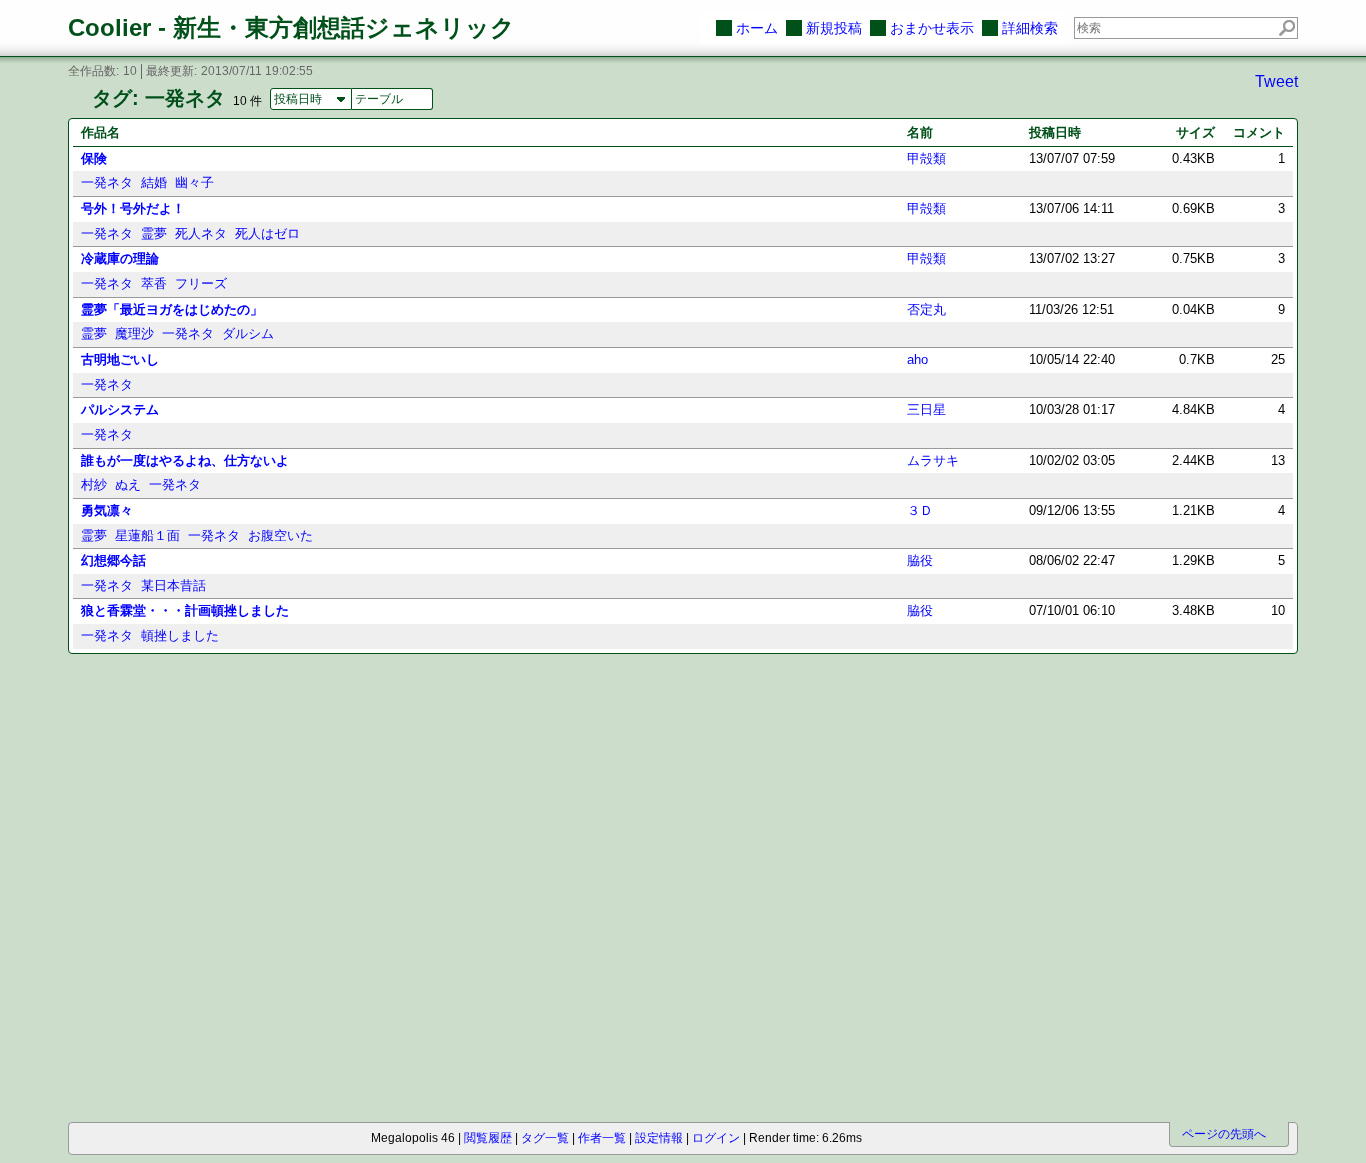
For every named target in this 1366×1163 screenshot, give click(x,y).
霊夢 (154, 233)
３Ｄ (920, 510)
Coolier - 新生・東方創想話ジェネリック (291, 27)
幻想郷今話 (113, 560)
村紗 (94, 484)
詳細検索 (1030, 28)
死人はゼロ (267, 233)
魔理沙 (134, 333)
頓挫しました (180, 635)
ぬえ (128, 484)
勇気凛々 (107, 510)
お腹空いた (280, 535)
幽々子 (194, 182)
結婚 (154, 182)
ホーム (757, 28)
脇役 (920, 560)
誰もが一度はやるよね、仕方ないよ (185, 460)
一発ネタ (107, 182)
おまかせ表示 (932, 28)
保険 (94, 158)
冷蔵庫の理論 (120, 258)
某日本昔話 (173, 585)
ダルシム (248, 333)
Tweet (1276, 81)
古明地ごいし (120, 359)
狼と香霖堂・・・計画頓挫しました (185, 610)
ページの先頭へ (1224, 1134)
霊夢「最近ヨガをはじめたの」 (172, 309)
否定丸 (926, 309)
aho (917, 359)
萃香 (154, 283)
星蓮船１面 (147, 535)
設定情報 (659, 1138)
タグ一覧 (545, 1138)
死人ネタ (201, 233)
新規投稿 (834, 28)
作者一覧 (602, 1138)
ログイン (716, 1138)
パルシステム (120, 409)
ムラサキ (933, 460)
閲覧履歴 (488, 1138)
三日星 (926, 409)
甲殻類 (926, 158)
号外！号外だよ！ (133, 208)
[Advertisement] (180, 774)
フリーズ (201, 283)
